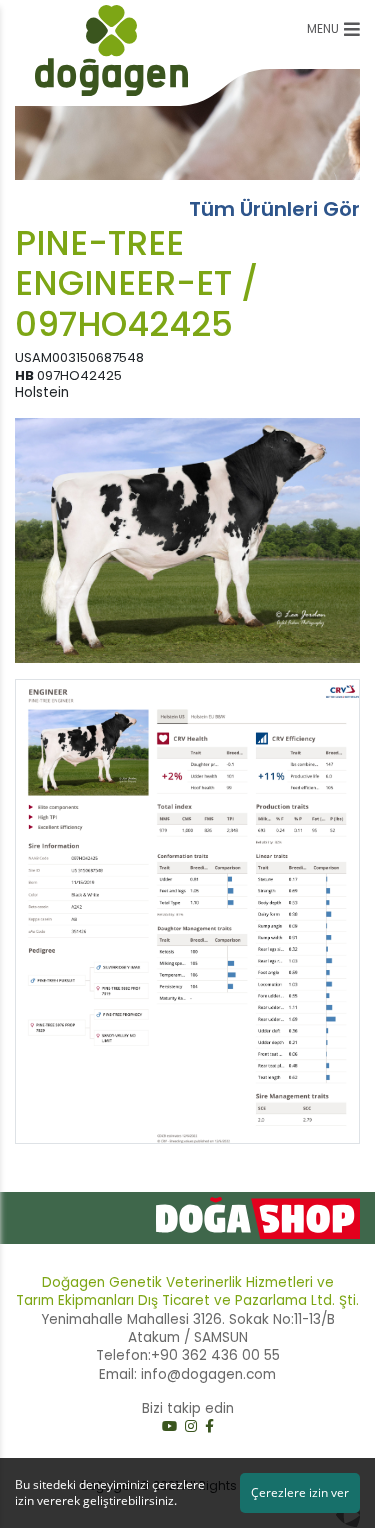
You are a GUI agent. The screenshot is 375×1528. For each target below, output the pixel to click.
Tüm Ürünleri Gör (274, 209)
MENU (323, 28)
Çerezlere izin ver (300, 1492)
